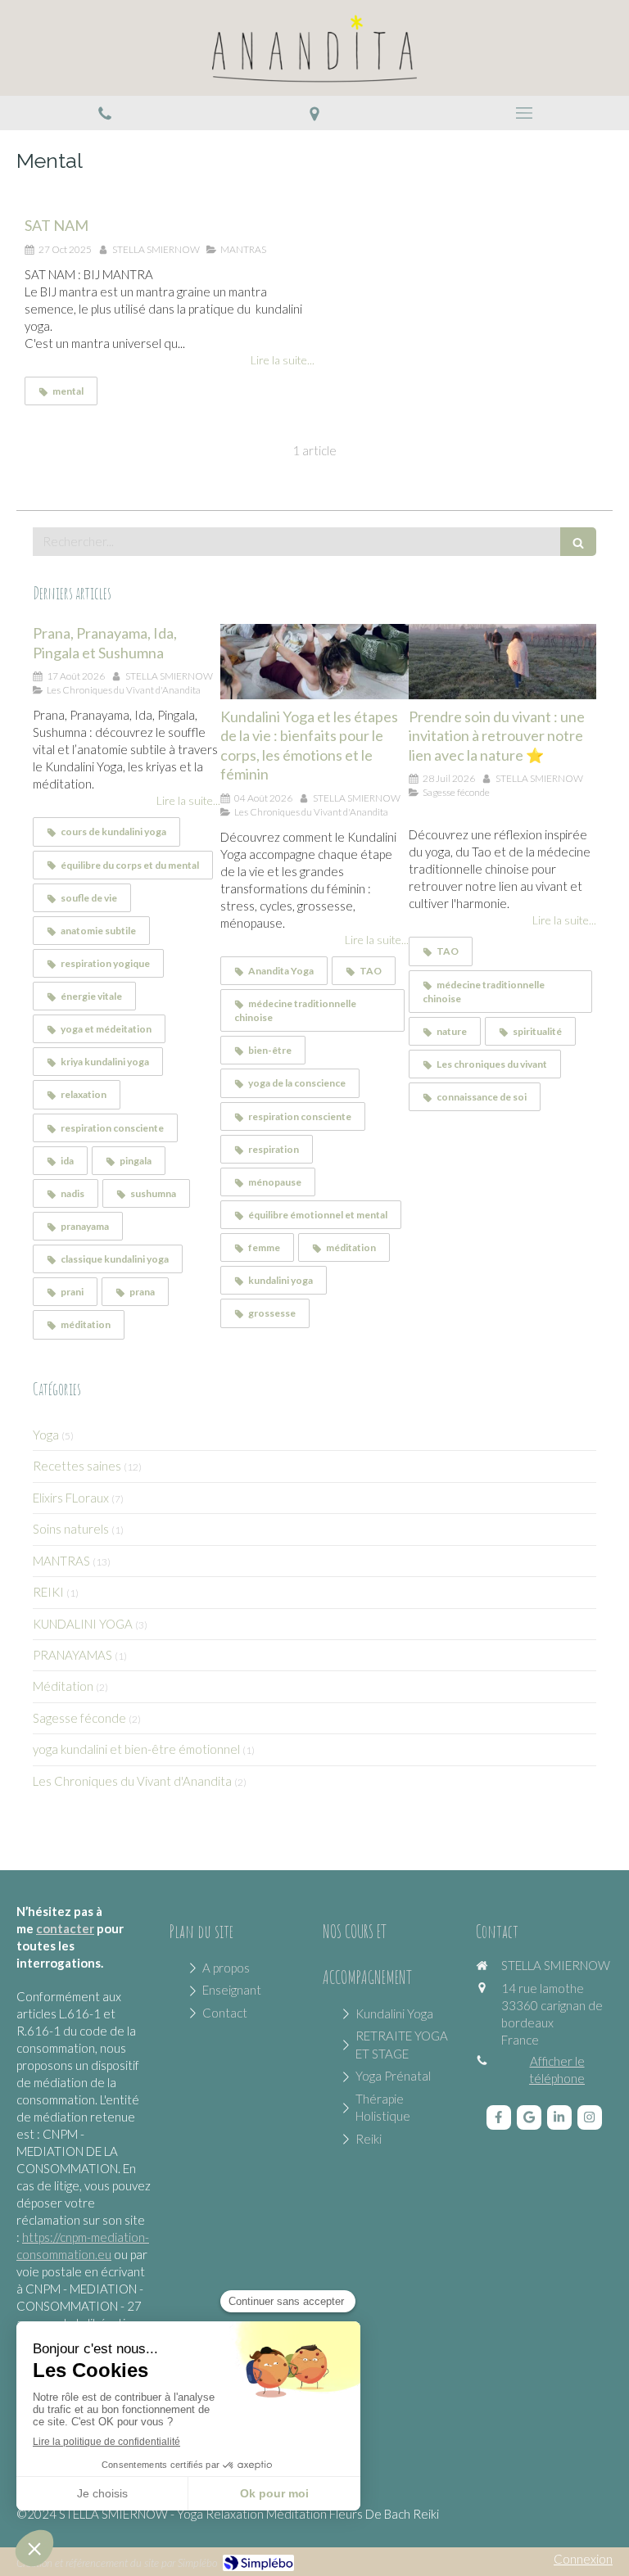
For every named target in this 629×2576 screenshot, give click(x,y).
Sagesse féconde (79, 1718)
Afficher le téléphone (557, 2070)
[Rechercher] (578, 542)
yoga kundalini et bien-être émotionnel (136, 1749)
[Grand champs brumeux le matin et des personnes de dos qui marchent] (502, 662)
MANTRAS (61, 1561)
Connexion (583, 2559)
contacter (65, 1928)
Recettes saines (77, 1466)
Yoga (46, 1435)
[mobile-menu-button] (524, 113)
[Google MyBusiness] (529, 2117)
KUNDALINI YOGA (83, 1624)
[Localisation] (314, 113)
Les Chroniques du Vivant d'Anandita (132, 1781)
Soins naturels (71, 1529)
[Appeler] (105, 113)
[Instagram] (590, 2117)
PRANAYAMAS (72, 1655)
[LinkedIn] (559, 2117)
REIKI (48, 1592)
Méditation (63, 1686)
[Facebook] (499, 2117)
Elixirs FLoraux (71, 1498)
